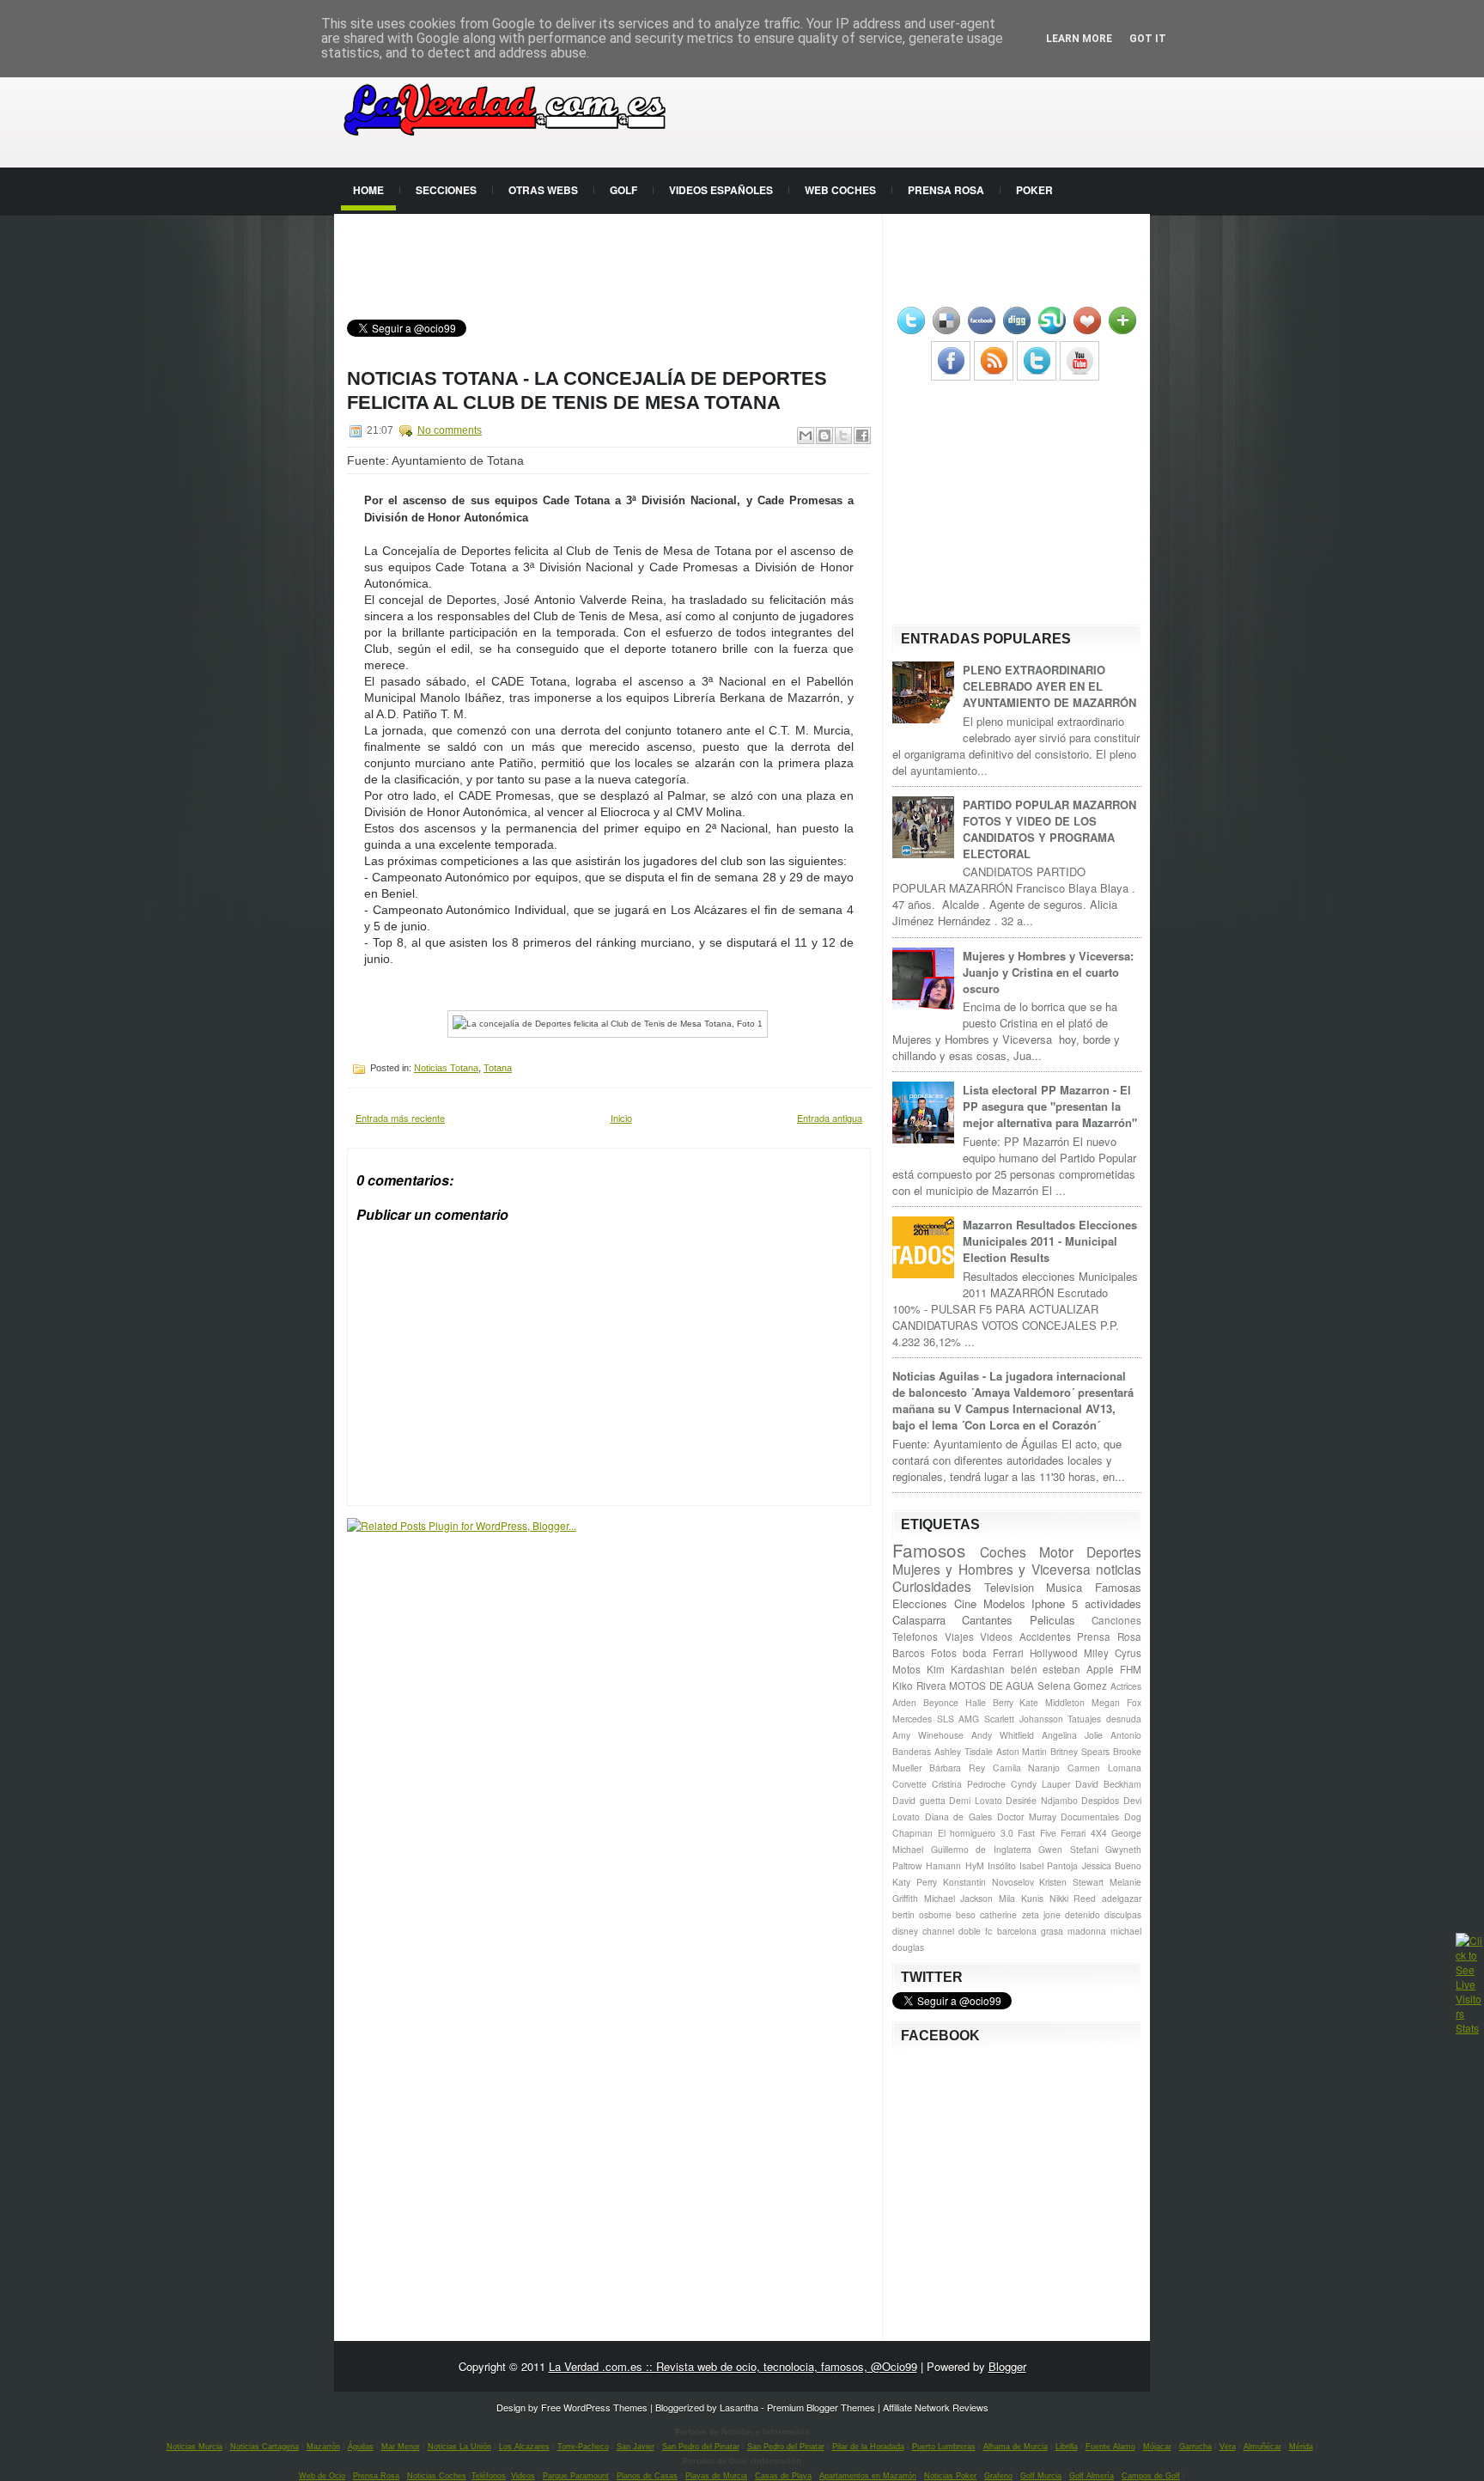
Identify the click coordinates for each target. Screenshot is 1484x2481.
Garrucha (1195, 2447)
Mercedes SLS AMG (936, 1719)
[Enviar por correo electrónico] (806, 436)
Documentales (1090, 1817)
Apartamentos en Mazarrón (868, 2476)
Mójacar (1157, 2447)
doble (970, 1931)
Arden (904, 1702)
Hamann (943, 1865)
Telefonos (915, 1637)
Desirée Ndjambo (1042, 1800)
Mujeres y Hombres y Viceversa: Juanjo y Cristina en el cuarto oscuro (1048, 972)
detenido (1083, 1914)
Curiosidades (932, 1586)
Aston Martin (1022, 1751)
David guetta (919, 1800)
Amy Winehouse (928, 1735)
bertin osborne (922, 1914)
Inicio (621, 1118)
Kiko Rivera (919, 1685)
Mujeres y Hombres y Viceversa (991, 1569)
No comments (450, 430)
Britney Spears (1080, 1751)
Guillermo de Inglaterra (981, 1849)
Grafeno (998, 2476)
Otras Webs (543, 190)
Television (1009, 1587)
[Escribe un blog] (824, 436)
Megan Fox (1116, 1702)
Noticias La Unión (459, 2447)
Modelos (1004, 1603)
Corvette (909, 1784)
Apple (1100, 1669)
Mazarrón (323, 2447)
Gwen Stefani (1068, 1849)
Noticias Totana (446, 1068)
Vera (1228, 2447)
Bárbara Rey (957, 1768)
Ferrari (1008, 1653)
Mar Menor (401, 2447)
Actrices (1126, 1686)
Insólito (1002, 1865)
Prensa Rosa (946, 190)
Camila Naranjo (1027, 1768)
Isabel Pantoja (1049, 1865)
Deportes (1114, 1551)
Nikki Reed (1073, 1898)
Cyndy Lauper (1040, 1784)
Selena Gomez (1073, 1685)
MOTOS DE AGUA (991, 1685)
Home (368, 190)
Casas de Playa (783, 2476)
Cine (965, 1603)
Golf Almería (1092, 2476)
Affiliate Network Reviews (936, 2407)
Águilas (361, 2447)
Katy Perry (915, 1882)
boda (975, 1653)
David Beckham (1108, 1784)
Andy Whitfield (1003, 1735)
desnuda (1124, 1719)
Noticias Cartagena (265, 2447)
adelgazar (1122, 1898)
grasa (1052, 1931)
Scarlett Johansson (1024, 1719)
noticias (1119, 1569)
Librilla (1067, 2447)
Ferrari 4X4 (1084, 1833)
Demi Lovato (976, 1800)
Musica (1064, 1587)
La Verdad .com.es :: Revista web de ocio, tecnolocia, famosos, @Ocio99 (733, 2366)
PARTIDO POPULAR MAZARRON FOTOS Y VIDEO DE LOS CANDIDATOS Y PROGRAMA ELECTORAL (1049, 829)
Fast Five (1037, 1833)
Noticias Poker (950, 2476)
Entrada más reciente (400, 1118)
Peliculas (1052, 1620)
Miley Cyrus (1113, 1653)
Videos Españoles (721, 190)
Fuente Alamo (1110, 2447)
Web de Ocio (322, 2476)
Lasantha (739, 2407)
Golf (623, 190)
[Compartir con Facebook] (862, 436)
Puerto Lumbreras (944, 2447)
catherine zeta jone (1020, 1914)
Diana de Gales (958, 1817)
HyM (975, 1865)
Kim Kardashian (966, 1669)
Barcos (909, 1653)
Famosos (929, 1550)
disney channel (923, 1931)
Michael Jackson (959, 1898)
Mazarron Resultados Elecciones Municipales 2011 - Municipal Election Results (1050, 1241)
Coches (1003, 1551)
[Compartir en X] (843, 436)
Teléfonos (489, 2476)
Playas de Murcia (716, 2476)
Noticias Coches (437, 2476)
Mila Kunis (1021, 1898)
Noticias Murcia (195, 2447)
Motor (1056, 1551)
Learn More (1079, 39)
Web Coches (840, 190)
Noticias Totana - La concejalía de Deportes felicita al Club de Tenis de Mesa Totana (587, 390)
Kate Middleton (1052, 1702)
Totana (498, 1068)
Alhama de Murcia (1016, 2447)
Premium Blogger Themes (821, 2407)
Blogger (1007, 2366)
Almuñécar (1262, 2447)
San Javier (636, 2447)
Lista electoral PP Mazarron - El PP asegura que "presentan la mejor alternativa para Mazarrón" (1050, 1106)
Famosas (1118, 1587)
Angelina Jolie (1072, 1735)
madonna (1087, 1931)
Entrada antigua (830, 1118)
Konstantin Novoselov (988, 1882)
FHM (1131, 1669)
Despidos (1100, 1800)
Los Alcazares (524, 2447)
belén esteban (1046, 1669)
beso (966, 1914)
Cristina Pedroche (969, 1784)
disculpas (1123, 1914)
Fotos (944, 1653)
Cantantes (987, 1620)
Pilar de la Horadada (868, 2447)
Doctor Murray (1027, 1817)
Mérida (1301, 2447)
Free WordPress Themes (594, 2407)
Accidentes (1045, 1637)
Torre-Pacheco (583, 2447)
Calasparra (919, 1620)
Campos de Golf (1151, 2476)
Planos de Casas (647, 2476)
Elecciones (920, 1603)
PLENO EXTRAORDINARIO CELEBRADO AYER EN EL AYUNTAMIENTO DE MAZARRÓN (1049, 686)
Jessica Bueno (1112, 1865)
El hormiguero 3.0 (976, 1833)
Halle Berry (989, 1702)
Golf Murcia (1041, 2476)
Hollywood (1054, 1653)
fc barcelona (1010, 1931)
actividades (1113, 1603)
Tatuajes (1084, 1719)
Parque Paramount (576, 2476)
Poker (1034, 190)
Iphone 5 (1055, 1603)
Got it (1148, 39)
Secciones (446, 190)
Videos (996, 1637)
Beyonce (941, 1702)
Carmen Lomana (1104, 1768)
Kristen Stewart (1071, 1882)
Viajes (959, 1637)
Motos (906, 1669)
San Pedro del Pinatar (701, 2447)
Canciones (1116, 1620)
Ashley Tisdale (964, 1751)
